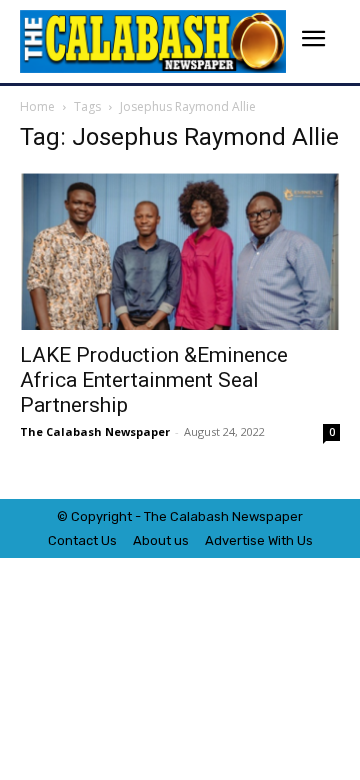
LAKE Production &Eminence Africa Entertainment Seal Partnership (154, 380)
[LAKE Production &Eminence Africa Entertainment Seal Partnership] (180, 251)
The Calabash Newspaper (95, 431)
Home (37, 106)
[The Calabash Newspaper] (153, 41)
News (249, 516)
